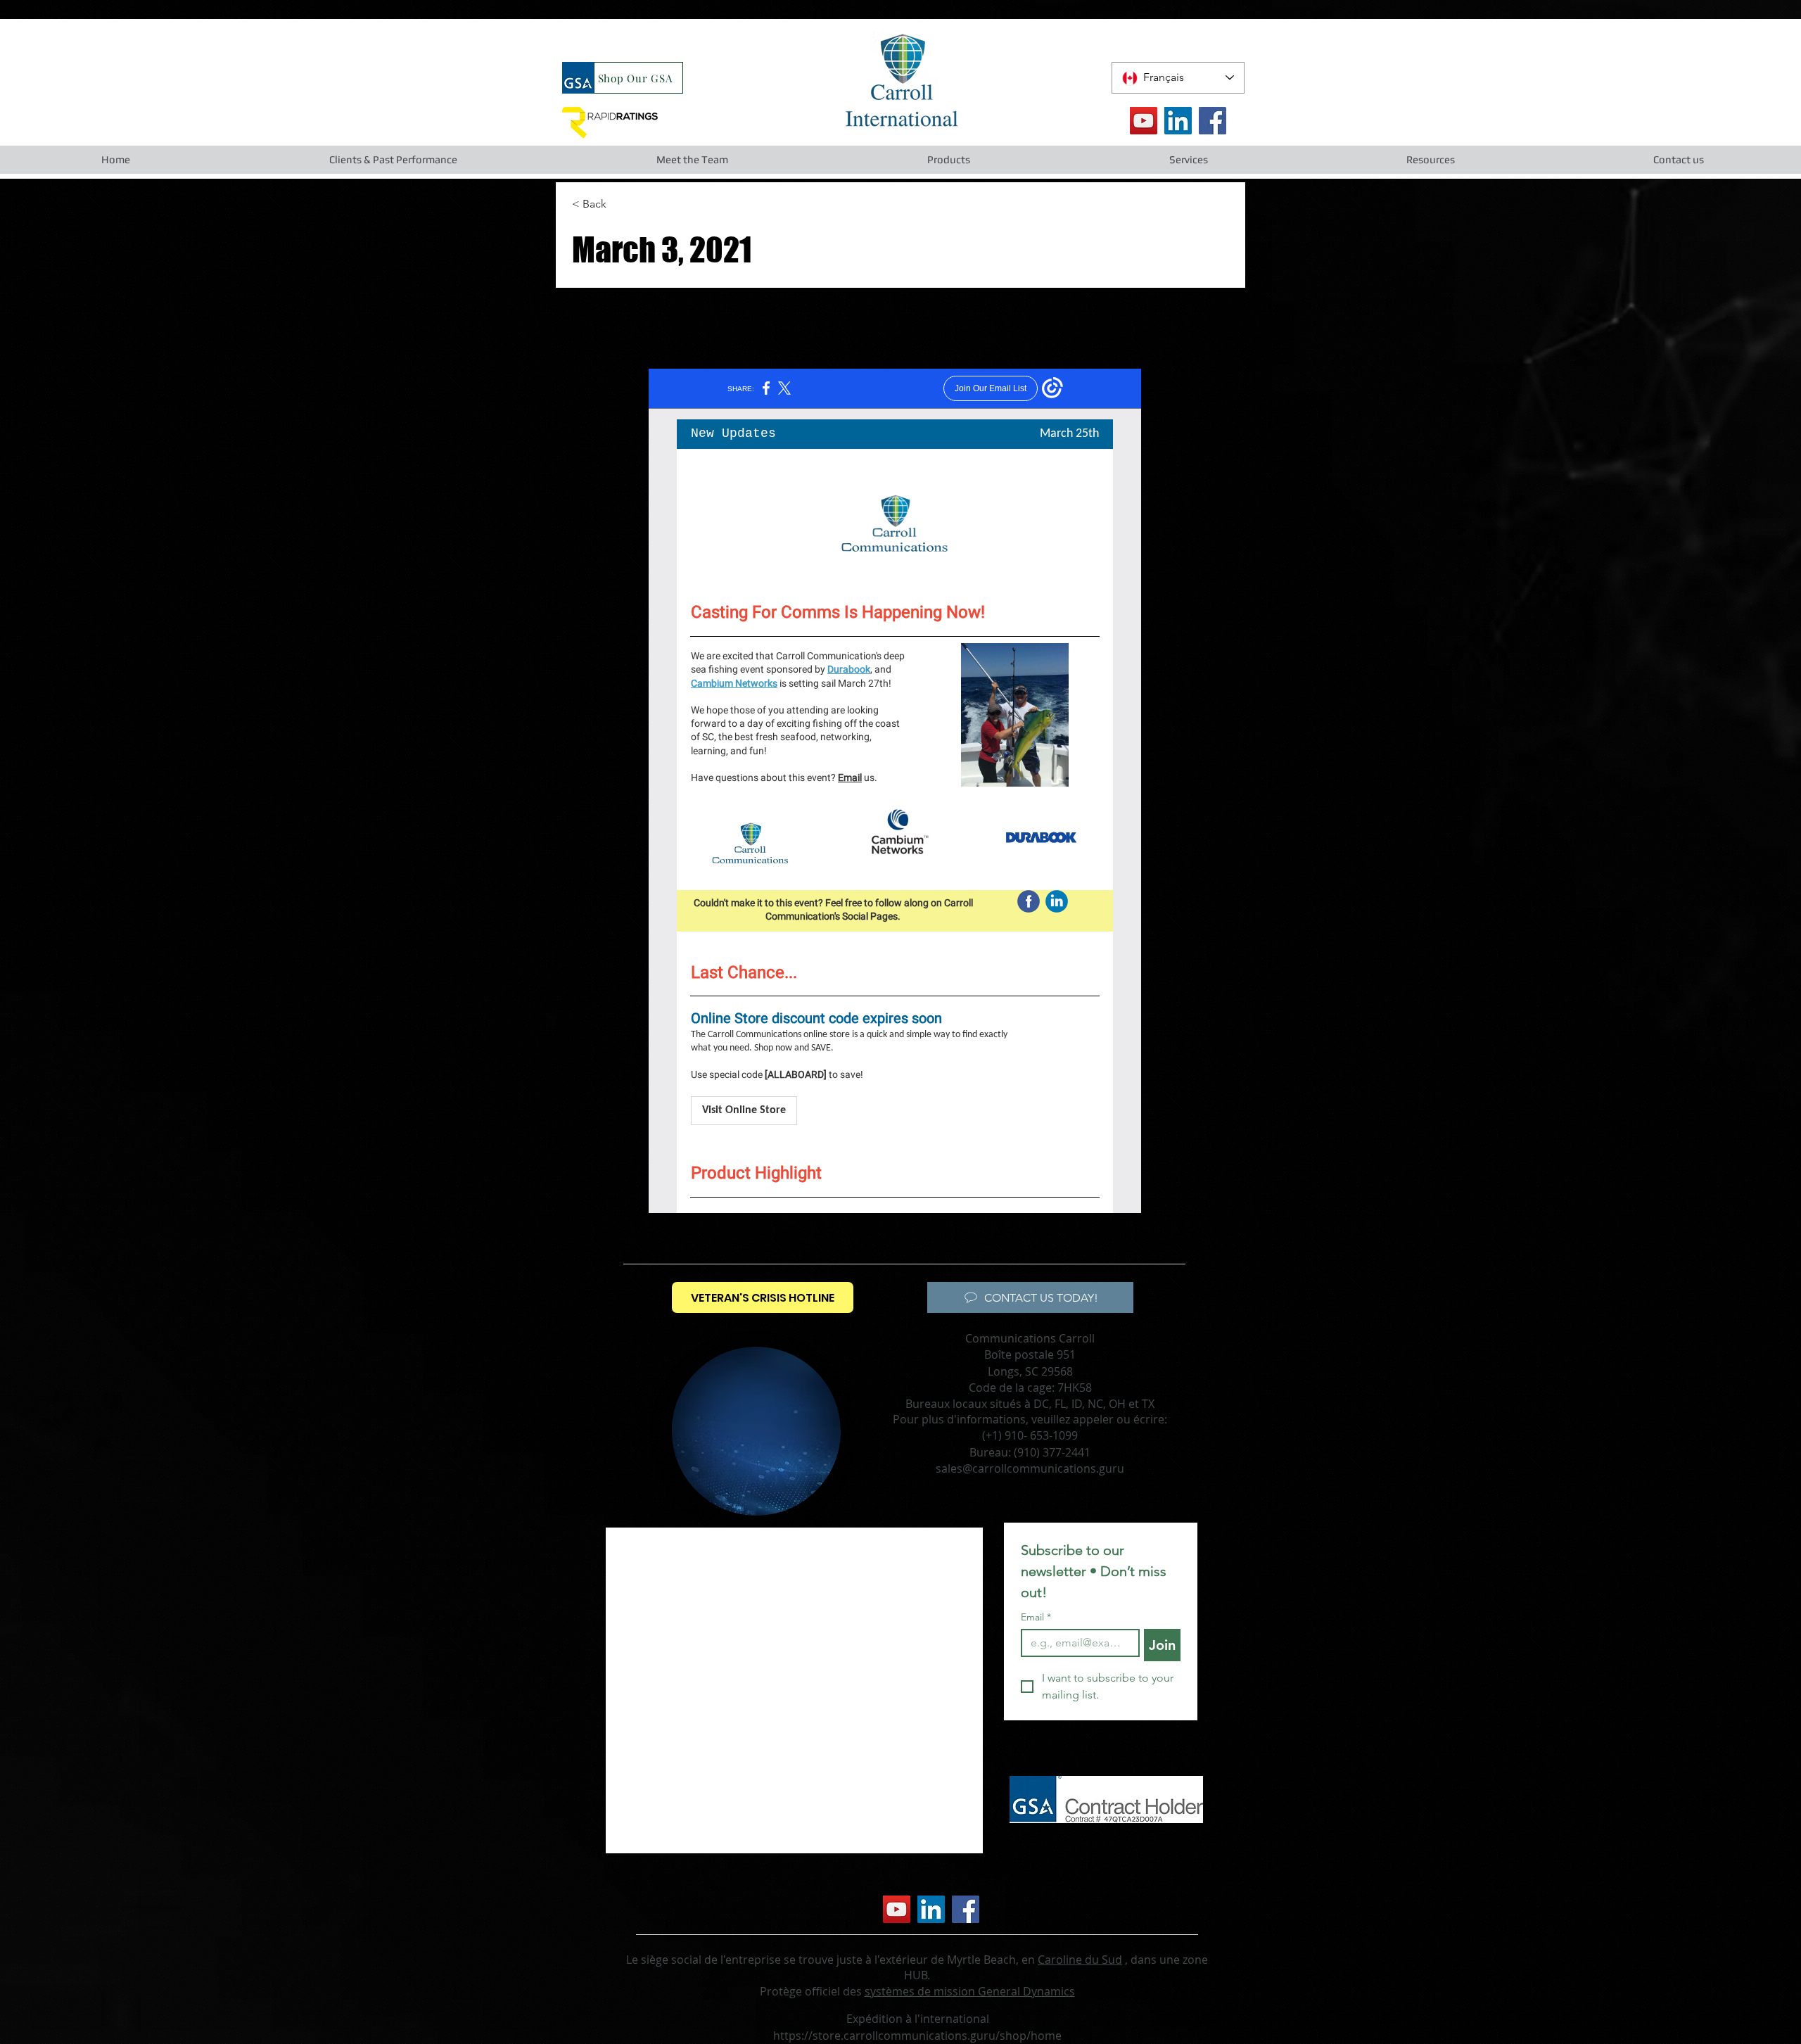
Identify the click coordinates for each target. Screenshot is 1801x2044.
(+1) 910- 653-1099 (1030, 1435)
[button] (393, 160)
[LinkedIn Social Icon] (1178, 121)
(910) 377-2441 (1052, 1452)
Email (1036, 1617)
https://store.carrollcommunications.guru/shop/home (917, 2036)
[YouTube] (1144, 121)
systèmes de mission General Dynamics (970, 1991)
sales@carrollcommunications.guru (1030, 1468)
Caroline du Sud (1080, 1960)
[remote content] (895, 791)
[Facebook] (1213, 121)
